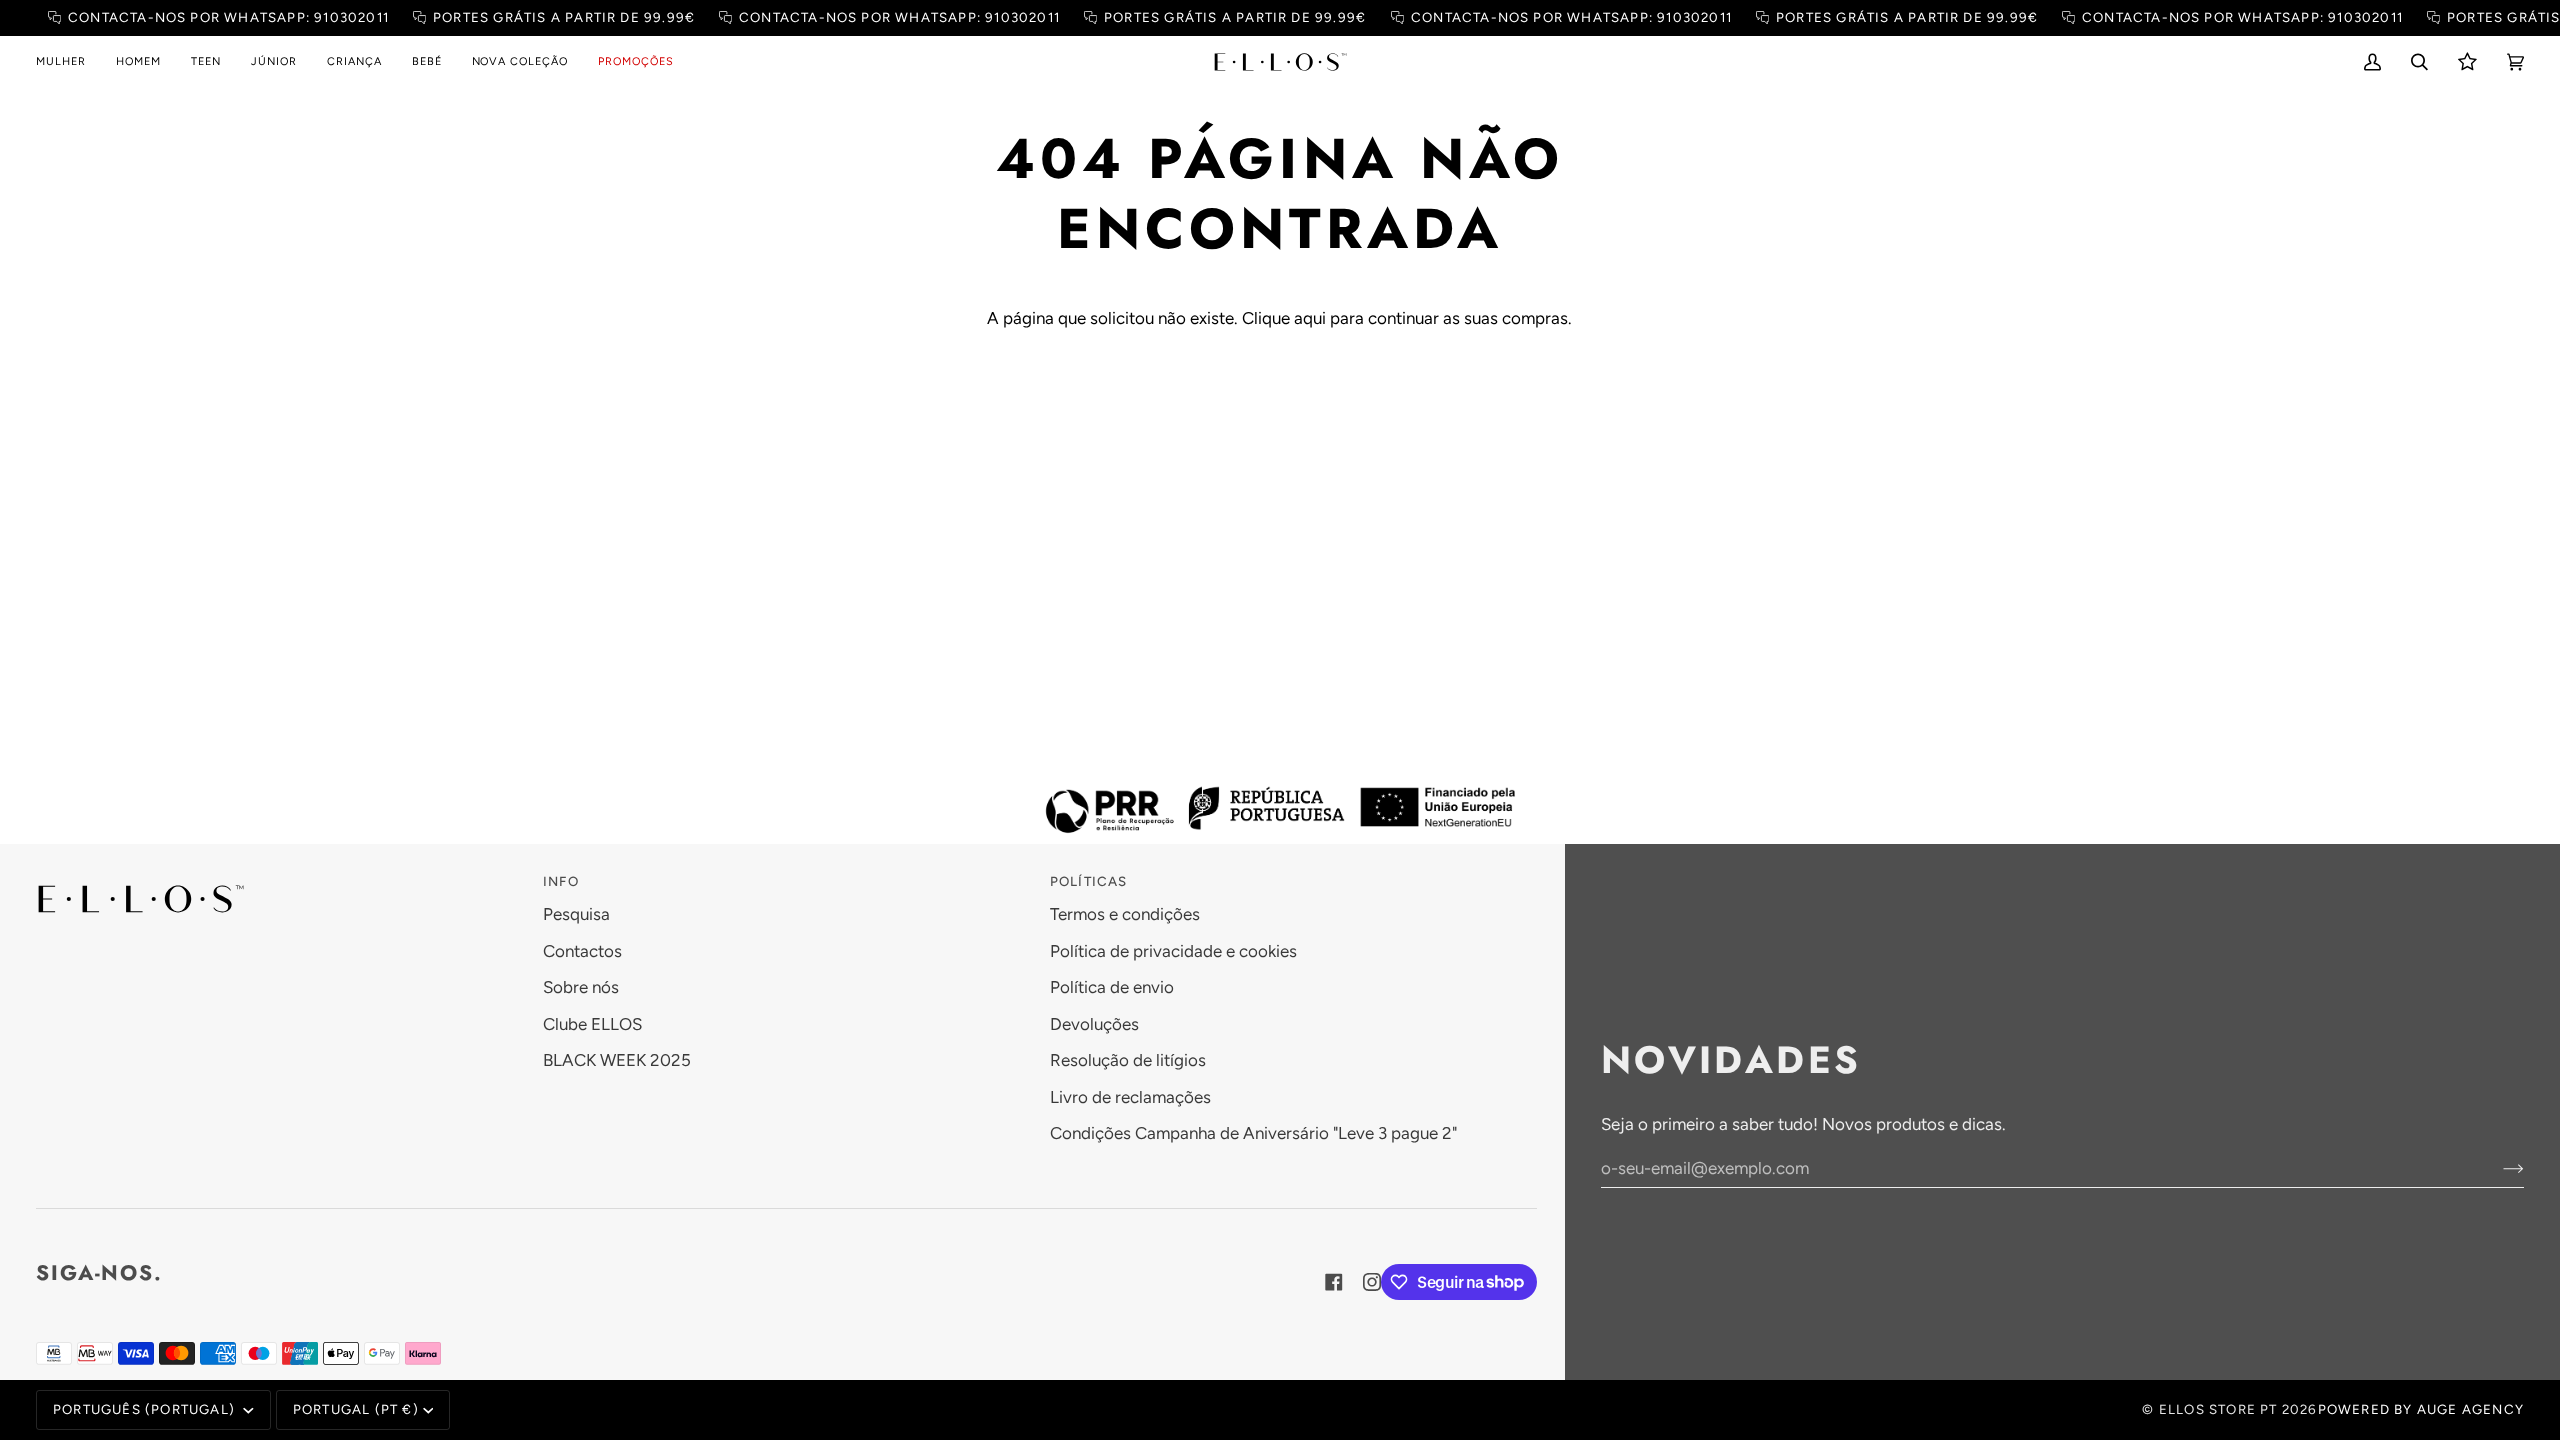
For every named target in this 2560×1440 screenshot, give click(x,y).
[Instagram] (1372, 1282)
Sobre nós (581, 987)
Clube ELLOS (592, 1024)
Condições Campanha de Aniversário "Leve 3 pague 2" (1253, 1133)
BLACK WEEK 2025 (617, 1060)
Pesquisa (576, 914)
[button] (68, 62)
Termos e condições (1125, 914)
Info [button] (561, 881)
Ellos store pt (2218, 1409)
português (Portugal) (146, 1409)
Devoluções (1094, 1024)
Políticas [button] (1089, 881)
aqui (1310, 318)
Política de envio (1112, 987)
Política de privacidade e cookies (1173, 951)
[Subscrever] (2497, 1168)
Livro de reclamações (1130, 1097)
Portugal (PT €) (356, 1409)
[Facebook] (1334, 1282)
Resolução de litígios (1128, 1060)
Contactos (582, 951)
